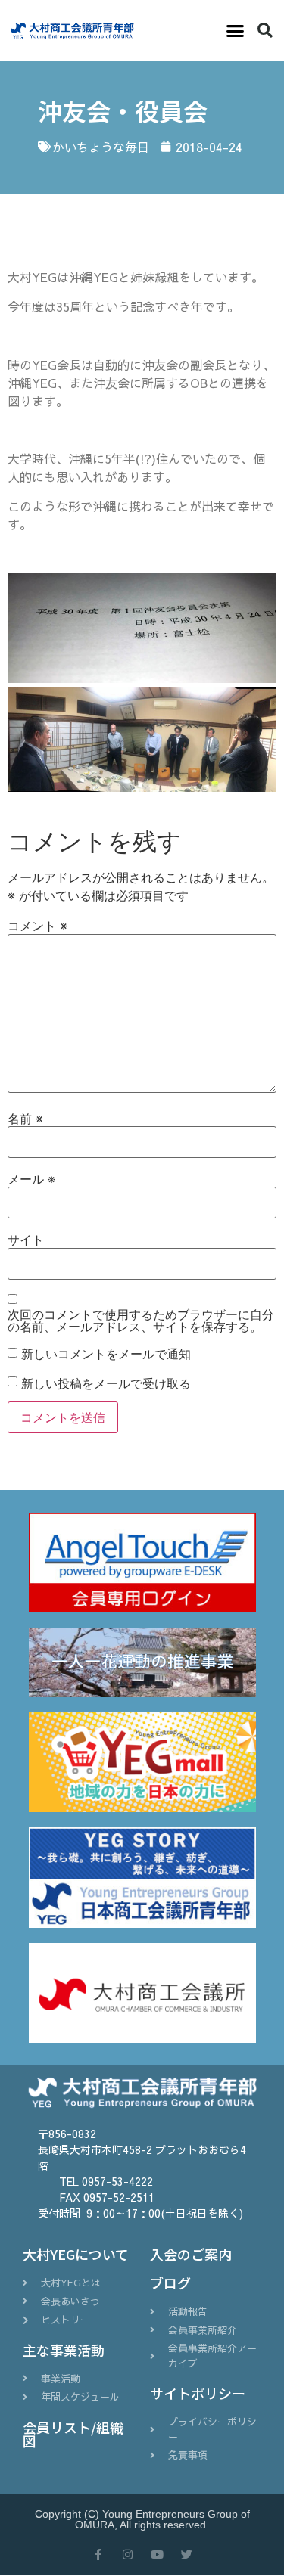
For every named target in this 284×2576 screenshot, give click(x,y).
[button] (236, 30)
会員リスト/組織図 (73, 2434)
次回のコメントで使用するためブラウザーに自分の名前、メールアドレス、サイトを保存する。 (141, 1321)
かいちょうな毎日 (101, 147)
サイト (26, 1240)
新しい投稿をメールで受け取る (106, 1383)
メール (31, 1179)
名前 (25, 1119)
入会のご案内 (191, 2254)
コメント (37, 926)
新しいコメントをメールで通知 (106, 1354)
